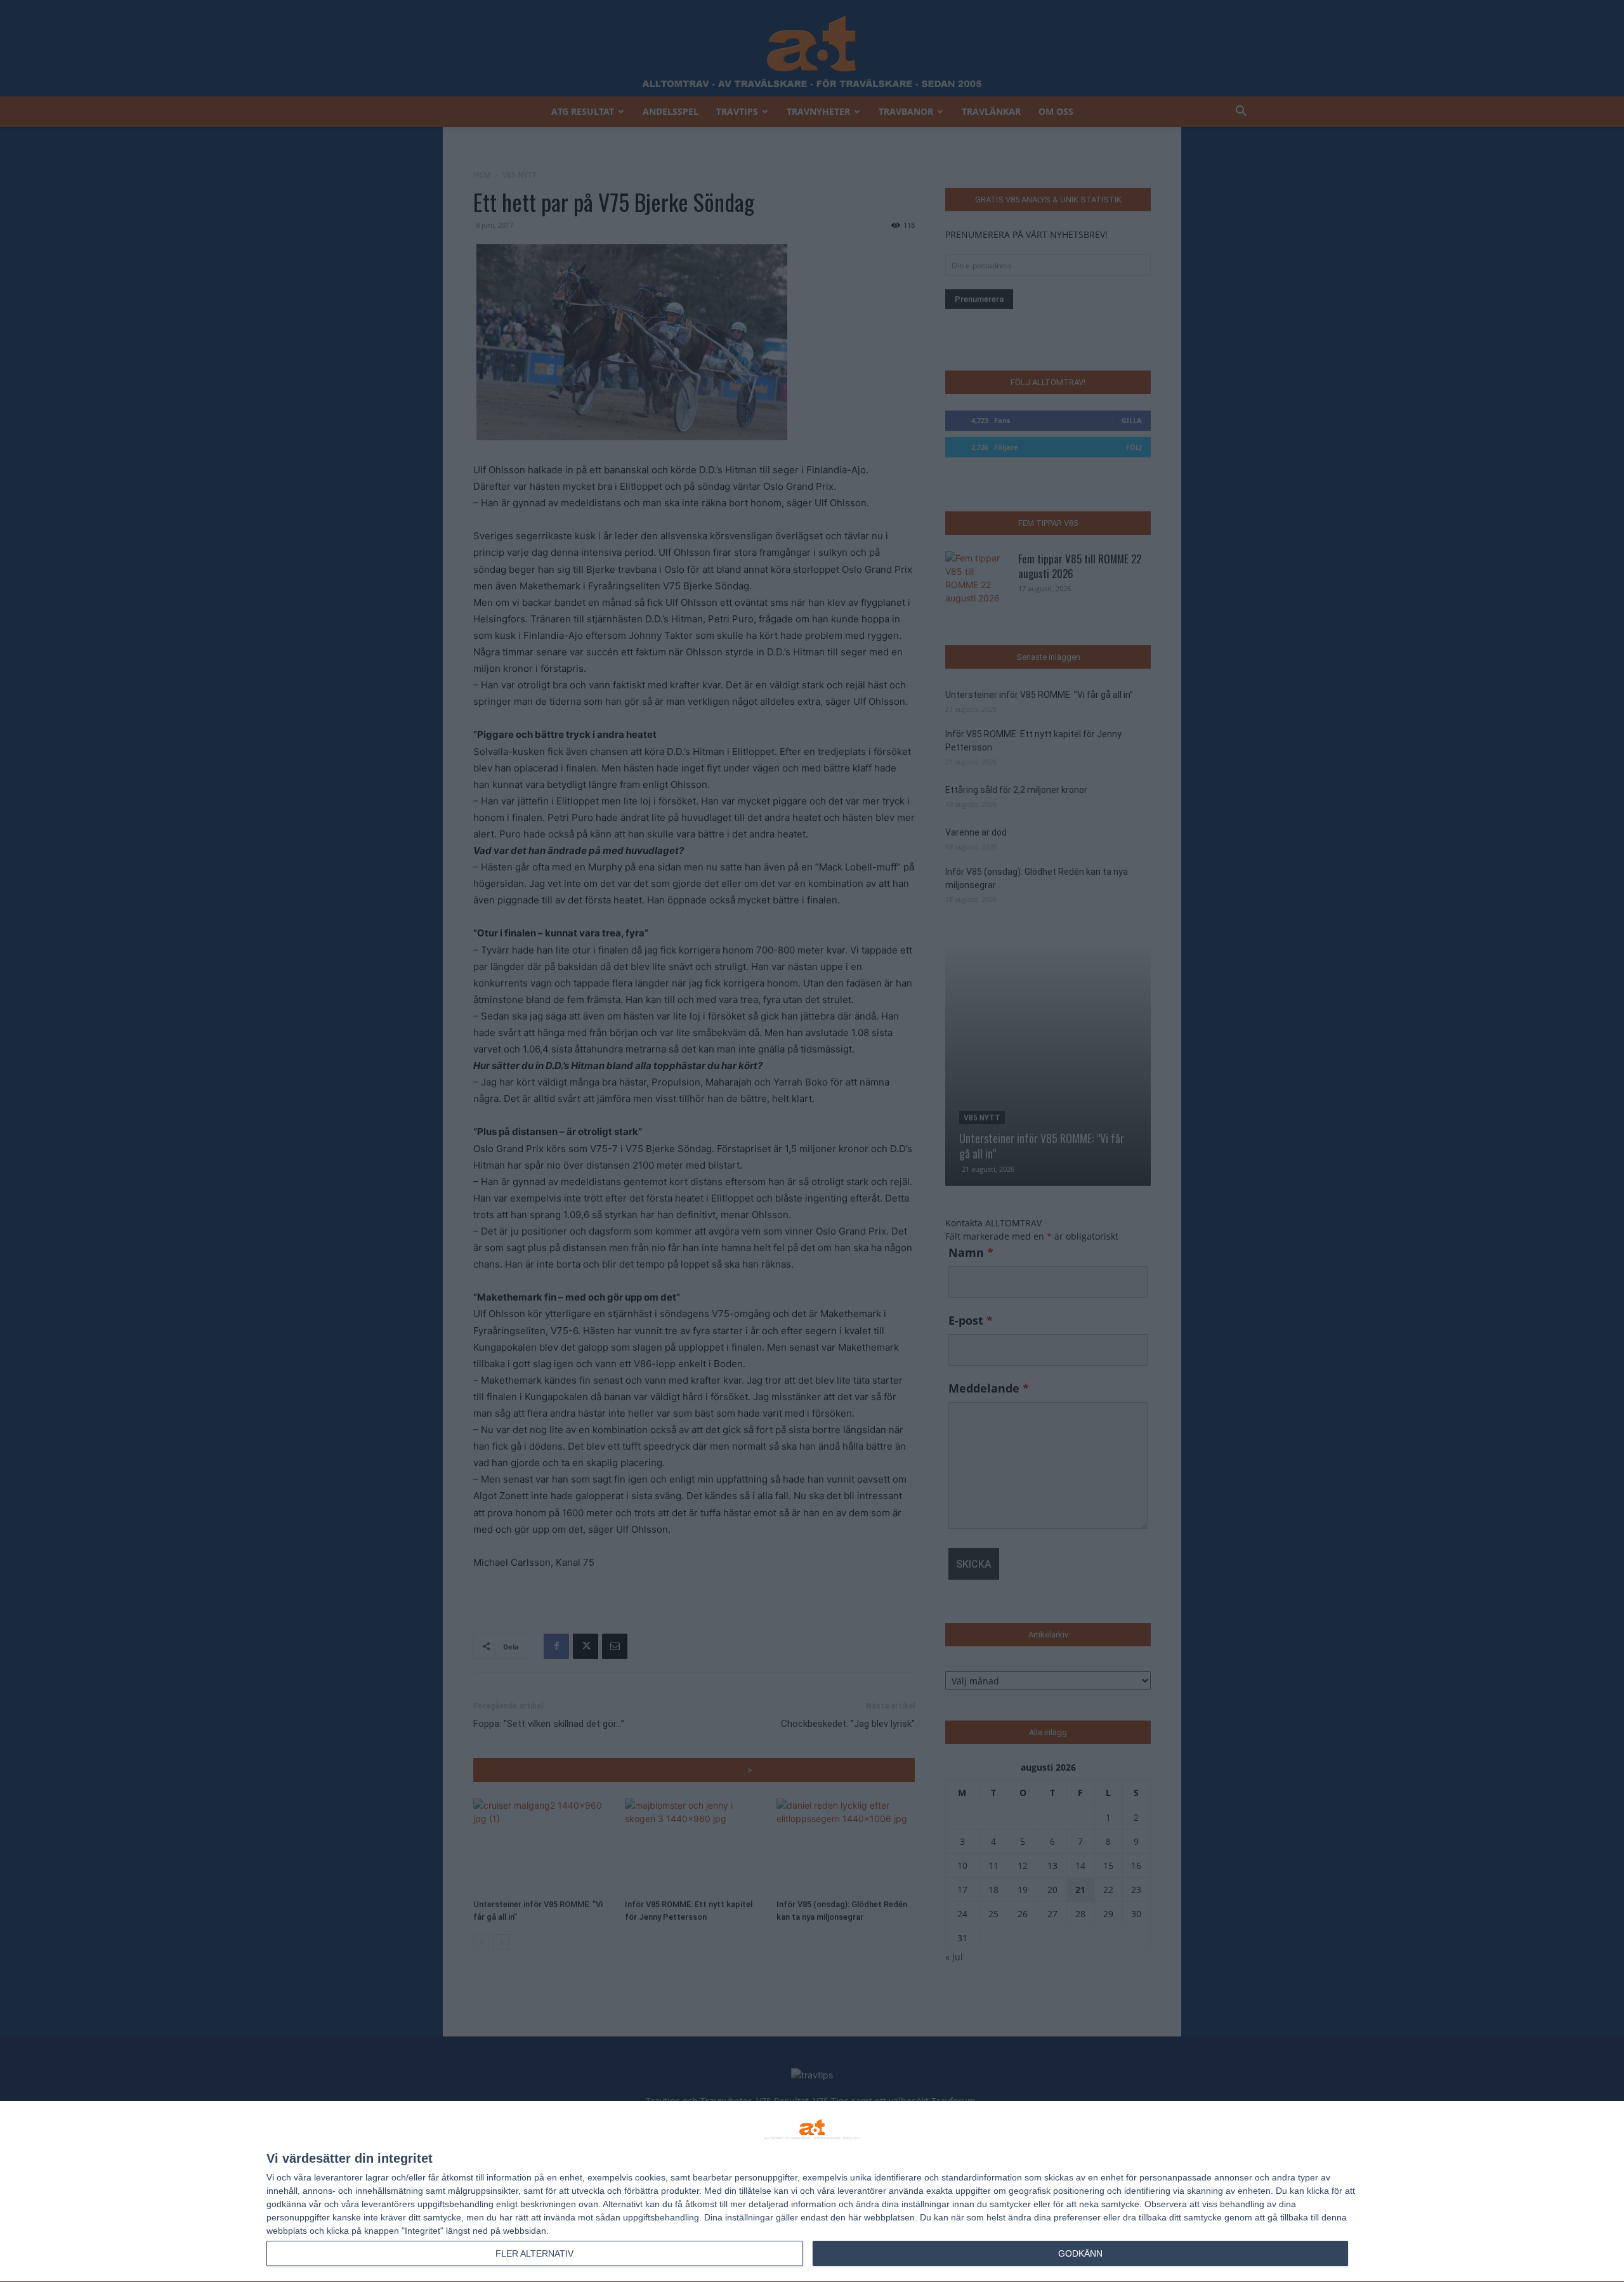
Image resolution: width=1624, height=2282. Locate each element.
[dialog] (812, 2192)
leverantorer (338, 2177)
